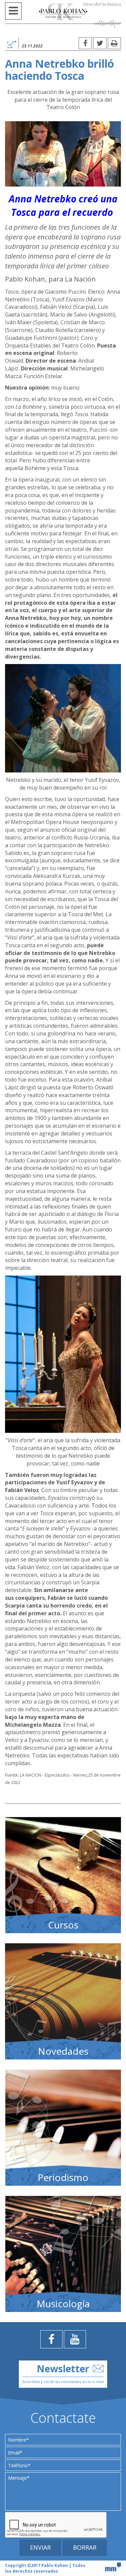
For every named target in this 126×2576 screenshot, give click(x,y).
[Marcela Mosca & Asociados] (113, 2566)
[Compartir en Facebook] (85, 43)
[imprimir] (114, 43)
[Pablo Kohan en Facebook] (51, 2339)
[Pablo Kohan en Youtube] (75, 2339)
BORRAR (85, 2547)
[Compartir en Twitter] (100, 43)
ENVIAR (40, 2547)
